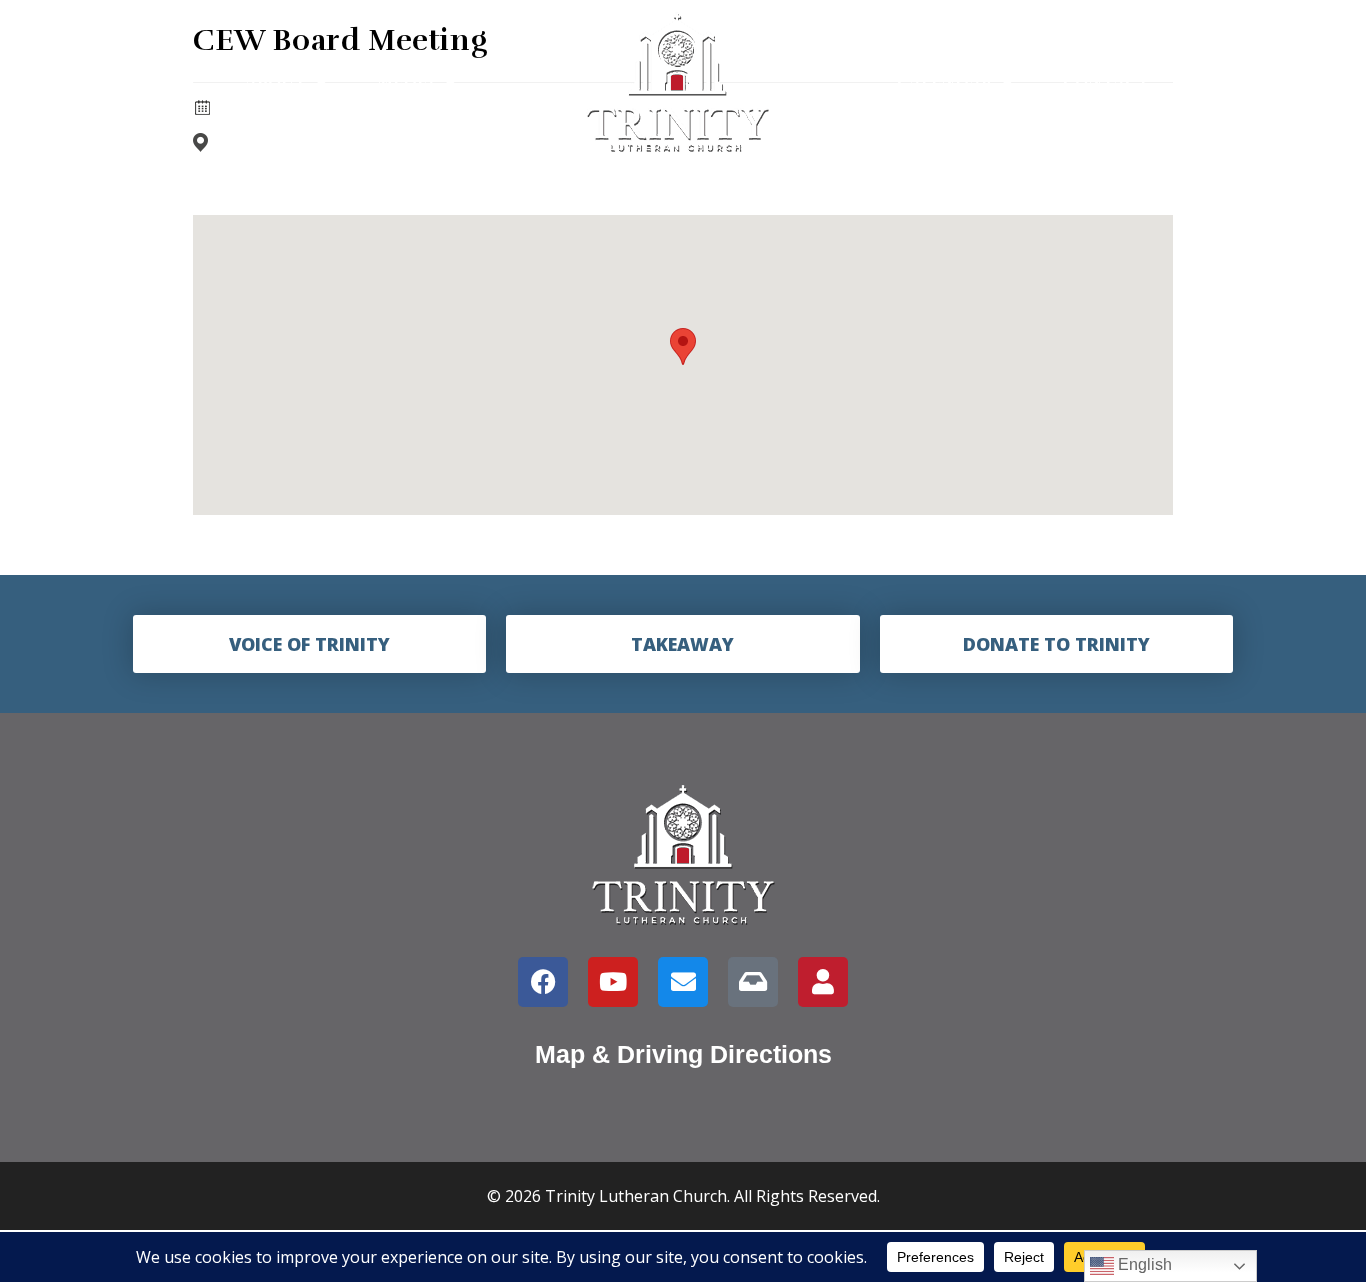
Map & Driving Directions (683, 1054)
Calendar (944, 81)
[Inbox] (753, 982)
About (275, 81)
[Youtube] (613, 982)
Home (168, 81)
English (1143, 1264)
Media (406, 81)
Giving (1231, 81)
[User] (823, 982)
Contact (1106, 81)
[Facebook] (543, 982)
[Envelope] (683, 982)
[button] (683, 346)
